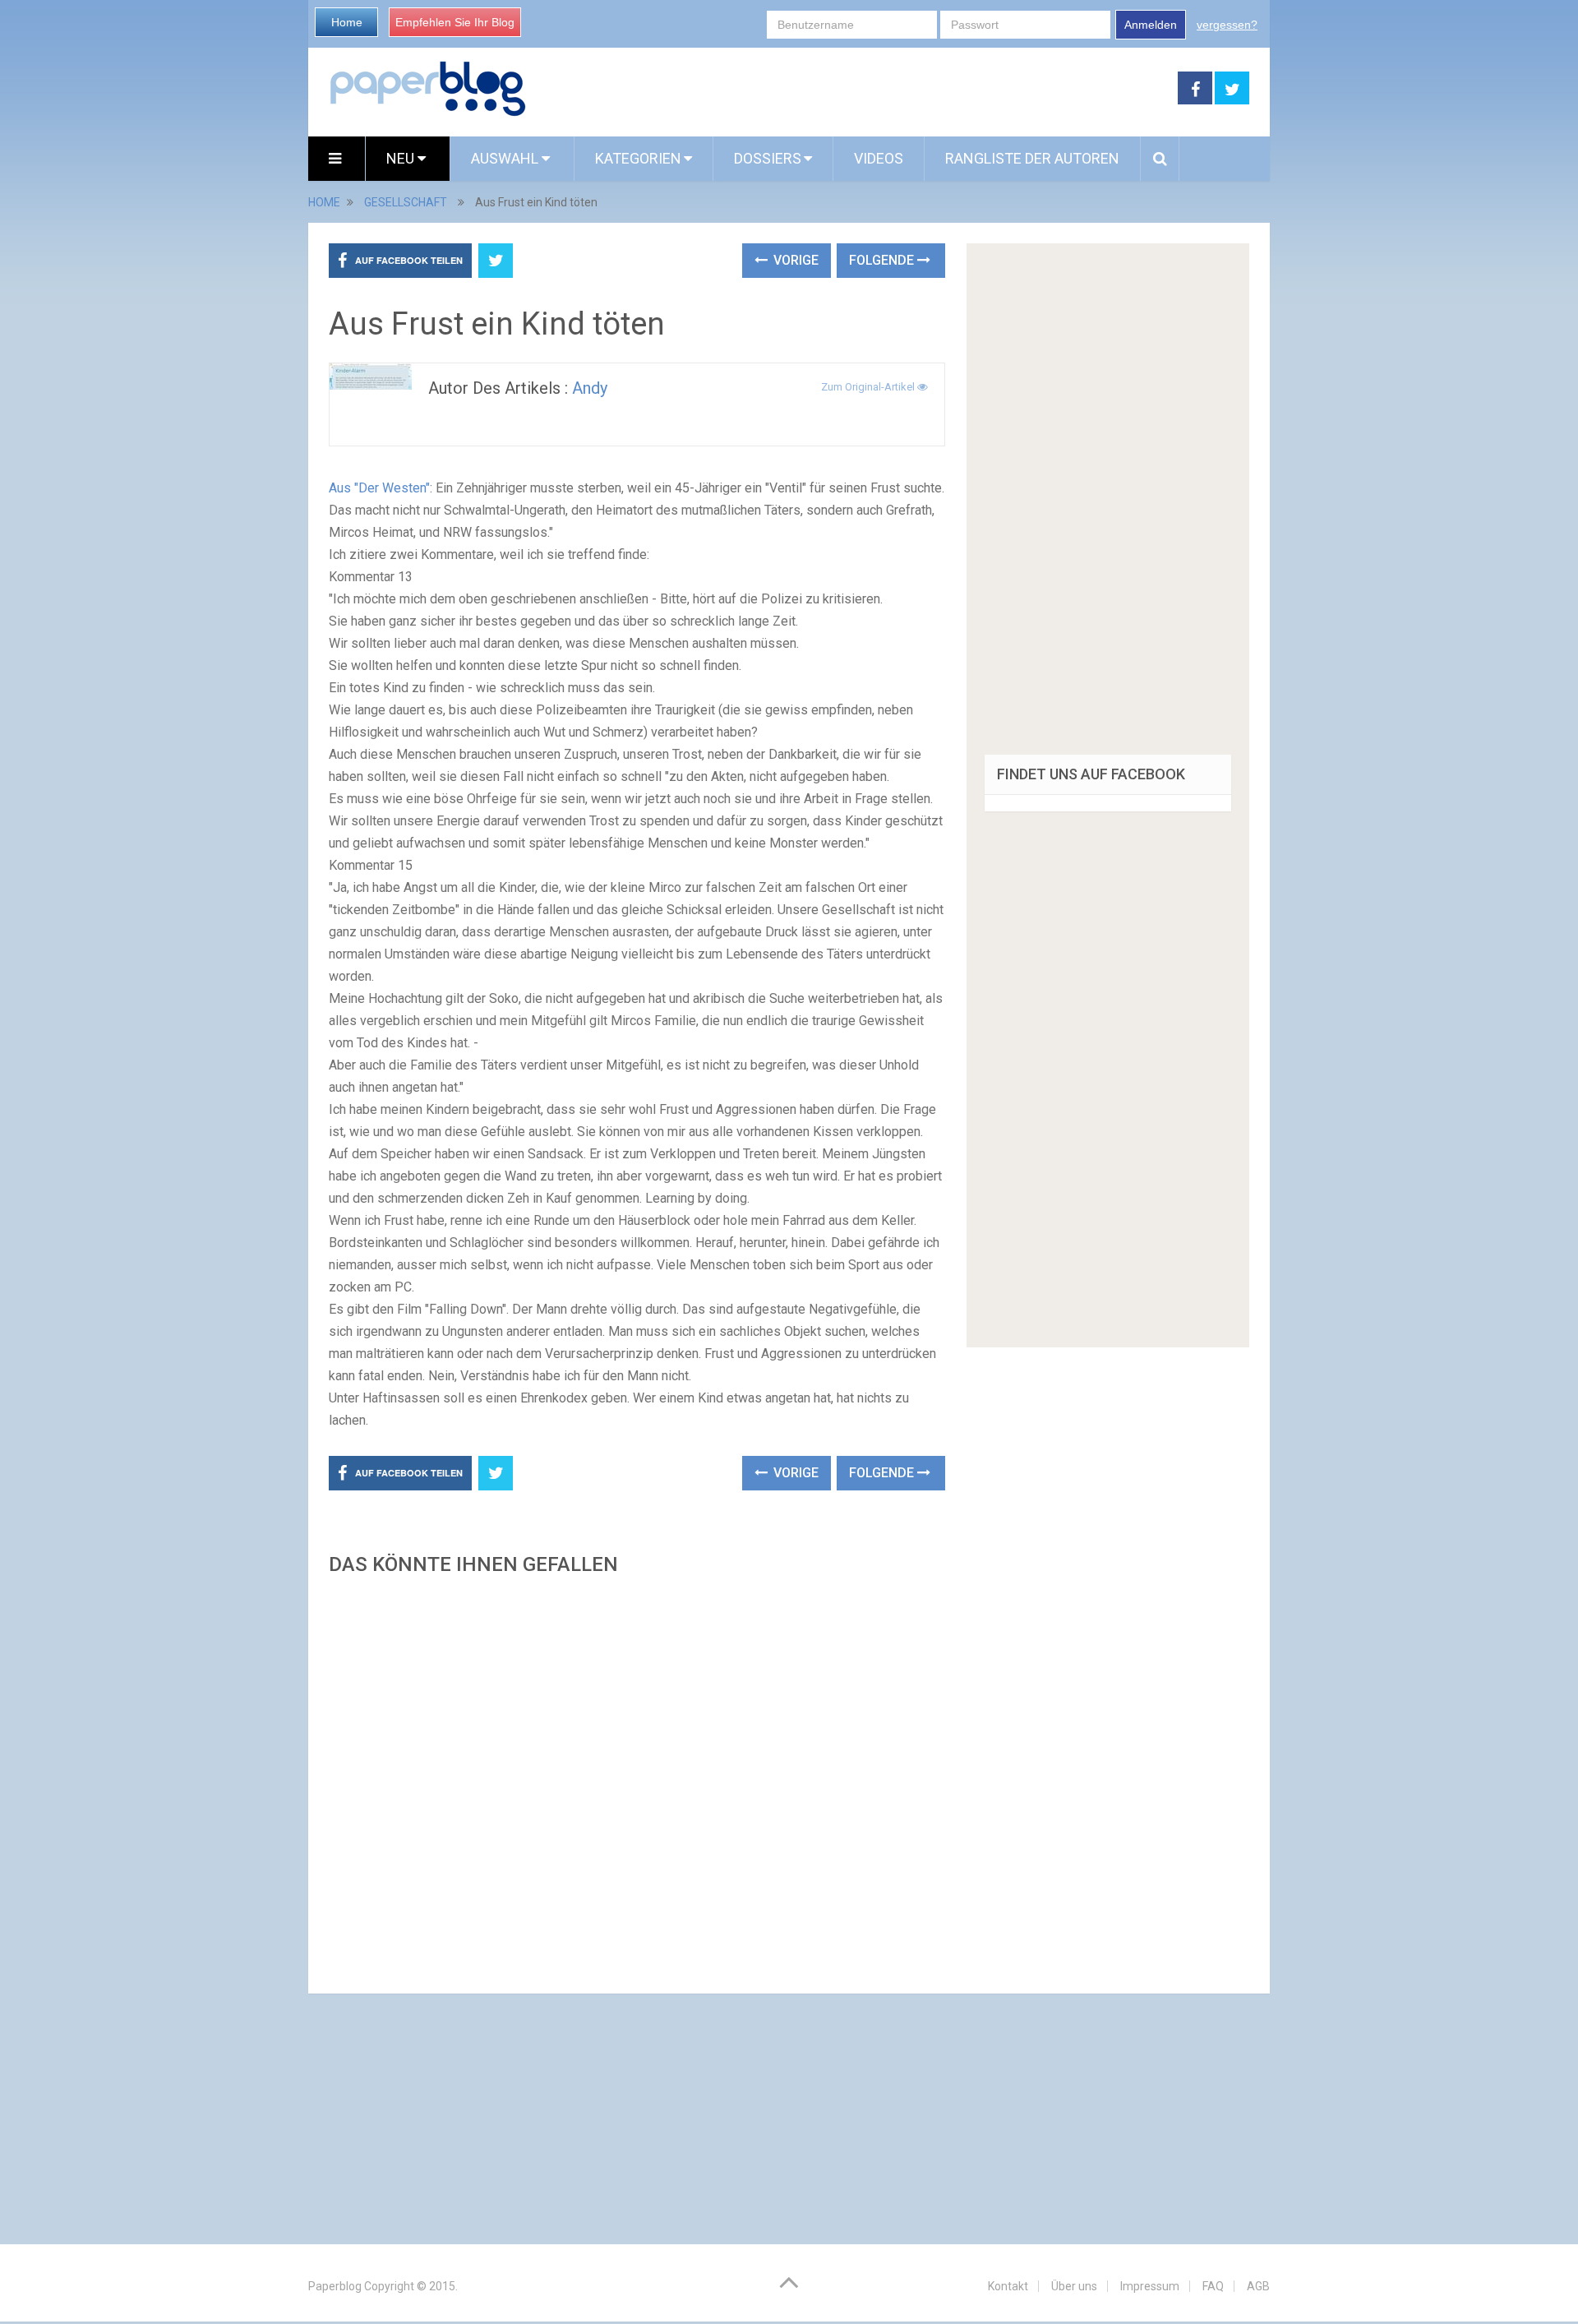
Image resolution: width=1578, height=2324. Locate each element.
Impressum (1150, 2286)
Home (347, 22)
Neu (402, 158)
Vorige (794, 260)
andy (590, 388)
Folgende (883, 260)
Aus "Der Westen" (379, 488)
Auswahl (506, 158)
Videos (879, 158)
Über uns (1074, 2286)
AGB (1258, 2286)
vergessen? (1227, 25)
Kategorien (638, 158)
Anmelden (1151, 25)
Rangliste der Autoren (1032, 158)
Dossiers (768, 158)
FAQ (1213, 2286)
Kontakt (1008, 2286)
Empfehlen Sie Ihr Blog (455, 22)
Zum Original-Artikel (869, 387)
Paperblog (335, 2286)
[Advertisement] (637, 1780)
